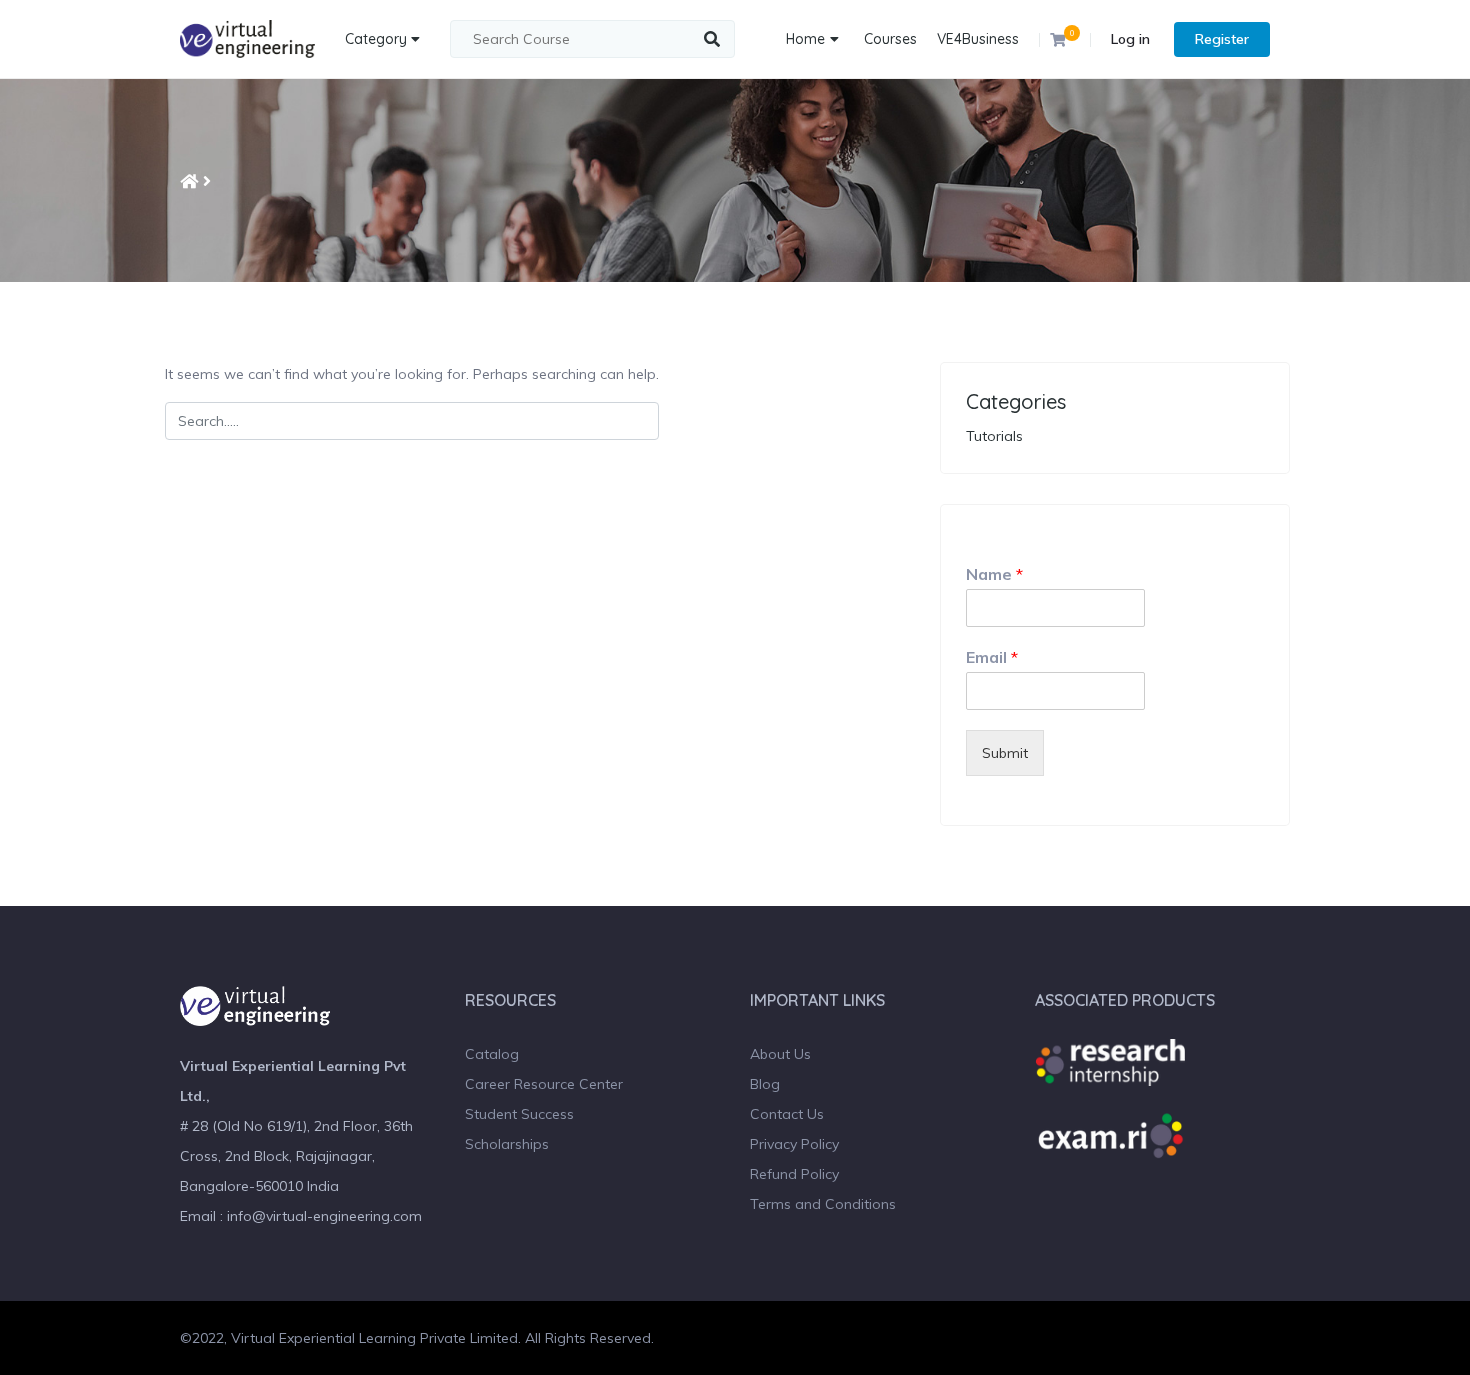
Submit (1005, 753)
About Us (780, 1054)
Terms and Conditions (823, 1204)
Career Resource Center (544, 1084)
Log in (1130, 39)
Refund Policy (794, 1174)
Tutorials (994, 436)
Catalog (492, 1054)
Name (994, 574)
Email (992, 657)
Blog (765, 1084)
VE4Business (978, 39)
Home (805, 39)
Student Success (519, 1114)
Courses (890, 39)
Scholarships (507, 1144)
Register (1222, 39)
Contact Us (787, 1114)
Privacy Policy (794, 1144)
